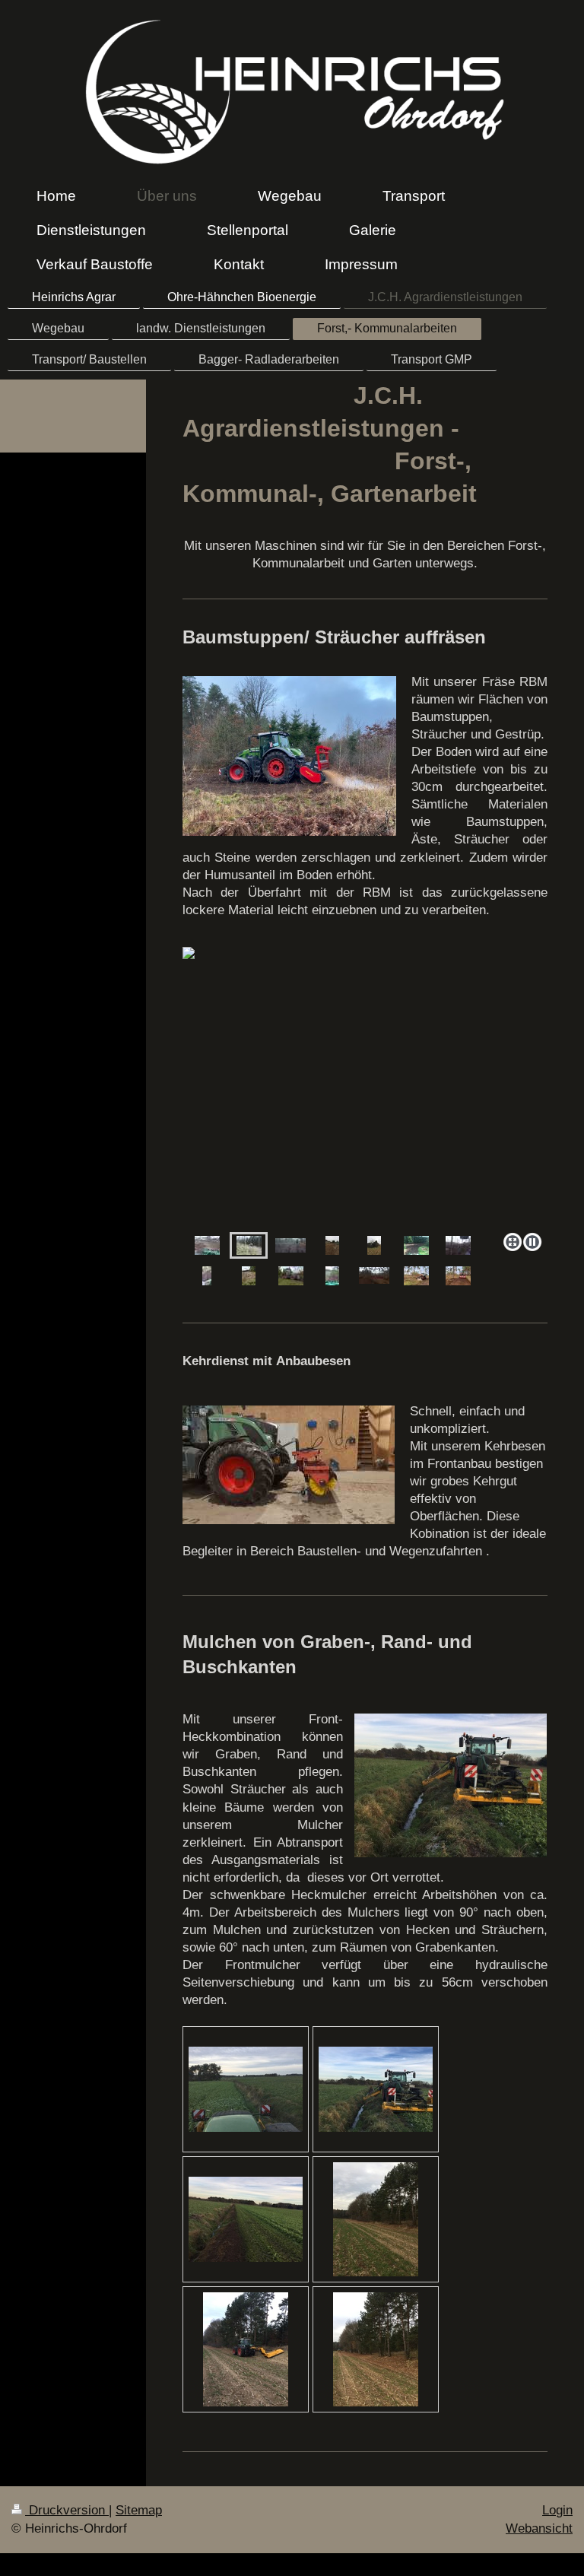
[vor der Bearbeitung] (246, 2089)
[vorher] (374, 1245)
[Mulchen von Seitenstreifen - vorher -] (376, 2219)
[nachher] (332, 1245)
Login (557, 2510)
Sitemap (139, 2510)
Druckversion (67, 2510)
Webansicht (539, 2528)
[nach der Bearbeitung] (246, 2219)
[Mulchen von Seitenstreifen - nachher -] (376, 2349)
